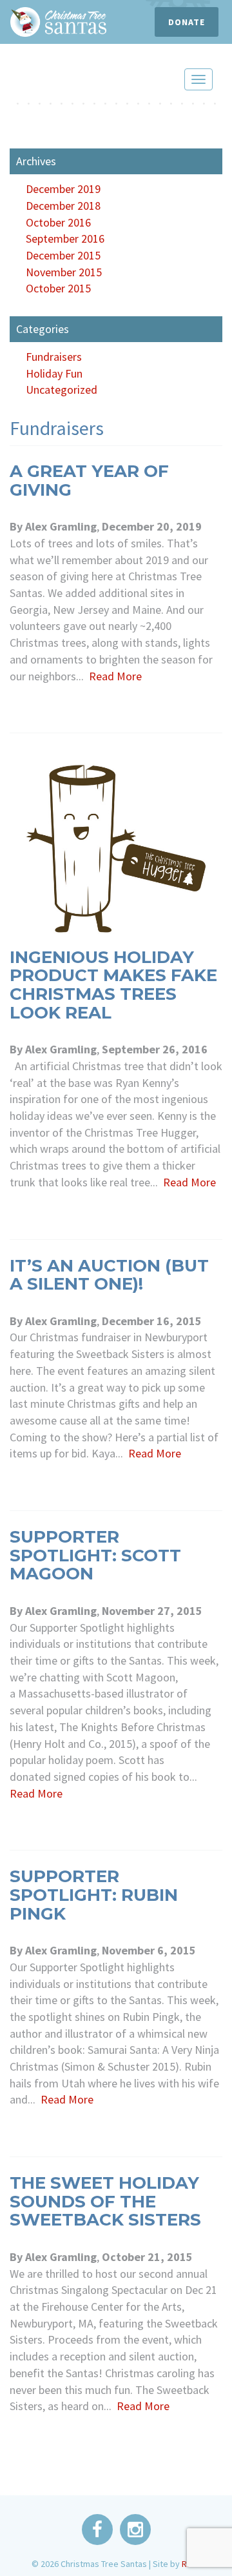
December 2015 (63, 255)
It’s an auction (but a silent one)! (109, 1275)
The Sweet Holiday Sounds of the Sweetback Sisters (105, 2201)
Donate (187, 22)
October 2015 (58, 288)
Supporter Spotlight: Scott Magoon (95, 1555)
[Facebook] (98, 2528)
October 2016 (58, 222)
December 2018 (63, 206)
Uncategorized (62, 390)
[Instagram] (135, 2528)
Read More (115, 676)
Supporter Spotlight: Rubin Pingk (94, 1895)
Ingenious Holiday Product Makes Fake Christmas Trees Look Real (113, 985)
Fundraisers (54, 357)
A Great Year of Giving (89, 481)
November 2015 (64, 272)
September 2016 (65, 238)
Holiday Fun (54, 373)
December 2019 (63, 189)
